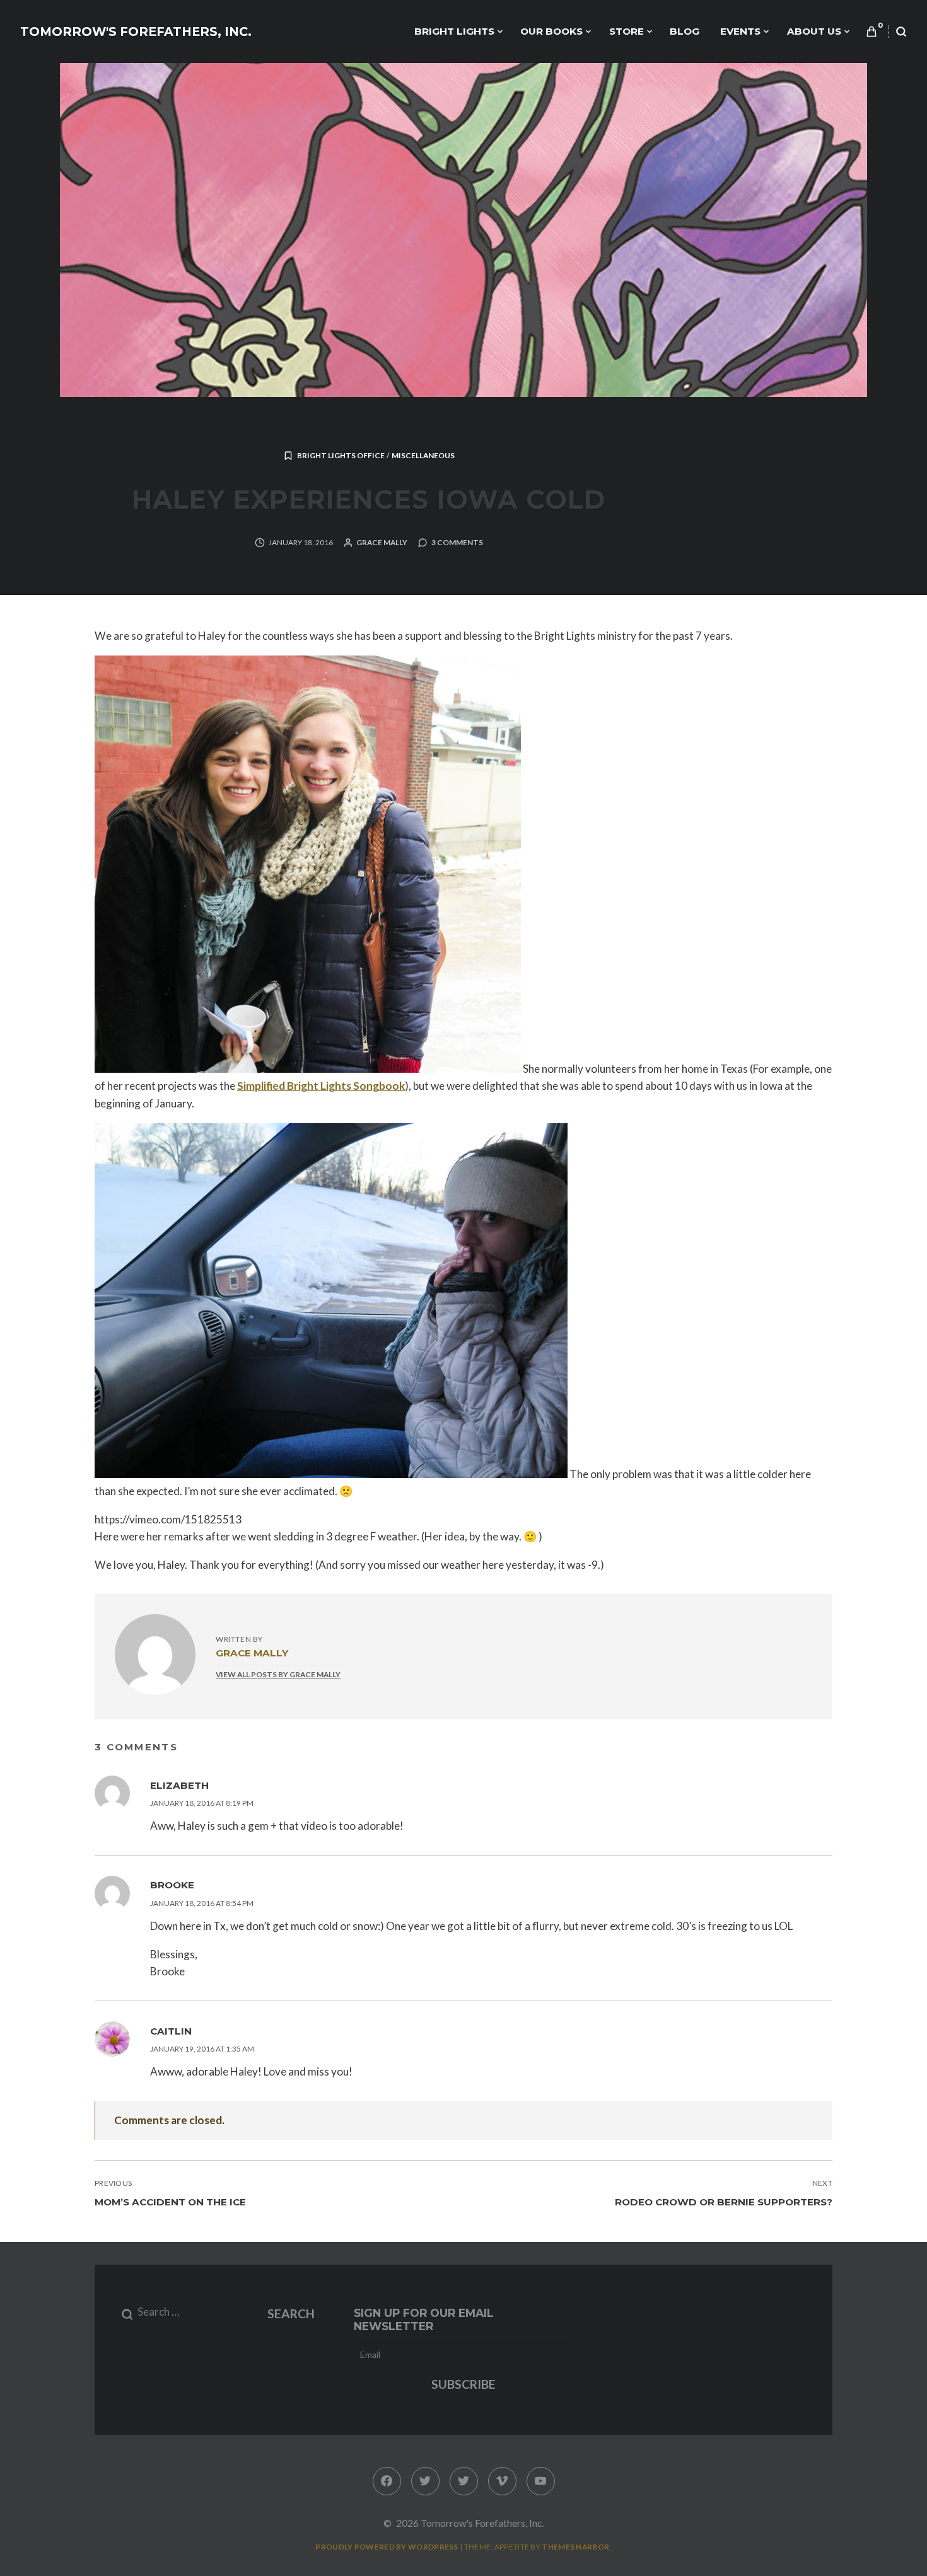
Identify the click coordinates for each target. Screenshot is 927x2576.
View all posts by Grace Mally (278, 1674)
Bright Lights (454, 31)
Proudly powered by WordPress (387, 2547)
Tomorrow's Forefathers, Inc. (136, 32)
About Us (814, 31)
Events (740, 31)
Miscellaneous (423, 455)
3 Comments (457, 542)
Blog (685, 31)
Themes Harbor (575, 2547)
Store (627, 31)
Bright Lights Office (341, 455)
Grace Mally (382, 542)
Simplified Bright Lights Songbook (321, 1086)
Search (291, 2313)
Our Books (551, 31)
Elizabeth (179, 1785)
